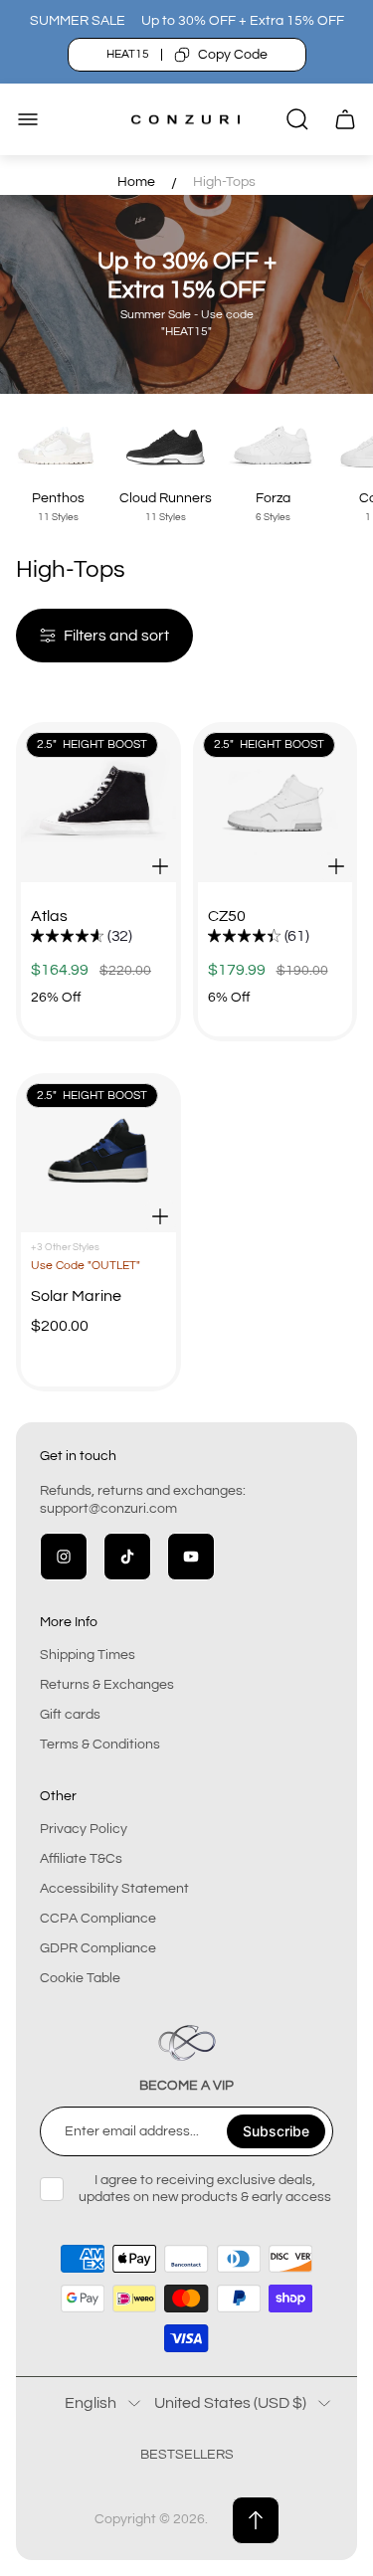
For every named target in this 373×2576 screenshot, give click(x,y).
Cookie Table (80, 1978)
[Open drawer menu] (28, 119)
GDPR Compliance (98, 1948)
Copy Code (233, 55)
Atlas (49, 916)
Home (136, 182)
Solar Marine (76, 1296)
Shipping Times (88, 1655)
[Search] (297, 119)
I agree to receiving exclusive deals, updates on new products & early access (205, 2188)
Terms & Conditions (100, 1745)
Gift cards (70, 1715)
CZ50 (227, 916)
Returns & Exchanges (107, 1685)
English (91, 2403)
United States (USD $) (230, 2403)
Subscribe (276, 2131)
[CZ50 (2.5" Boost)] (276, 805)
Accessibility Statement (114, 1889)
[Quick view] (160, 866)
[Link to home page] (187, 2043)
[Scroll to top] (256, 2520)
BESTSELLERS (187, 2455)
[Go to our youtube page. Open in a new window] (191, 1557)
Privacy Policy (84, 1829)
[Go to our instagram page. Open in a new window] (64, 1557)
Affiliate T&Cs (81, 1859)
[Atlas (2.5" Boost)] (98, 805)
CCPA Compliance (98, 1919)
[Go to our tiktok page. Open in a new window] (127, 1557)
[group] (82, 937)
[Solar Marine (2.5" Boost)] (98, 1156)
